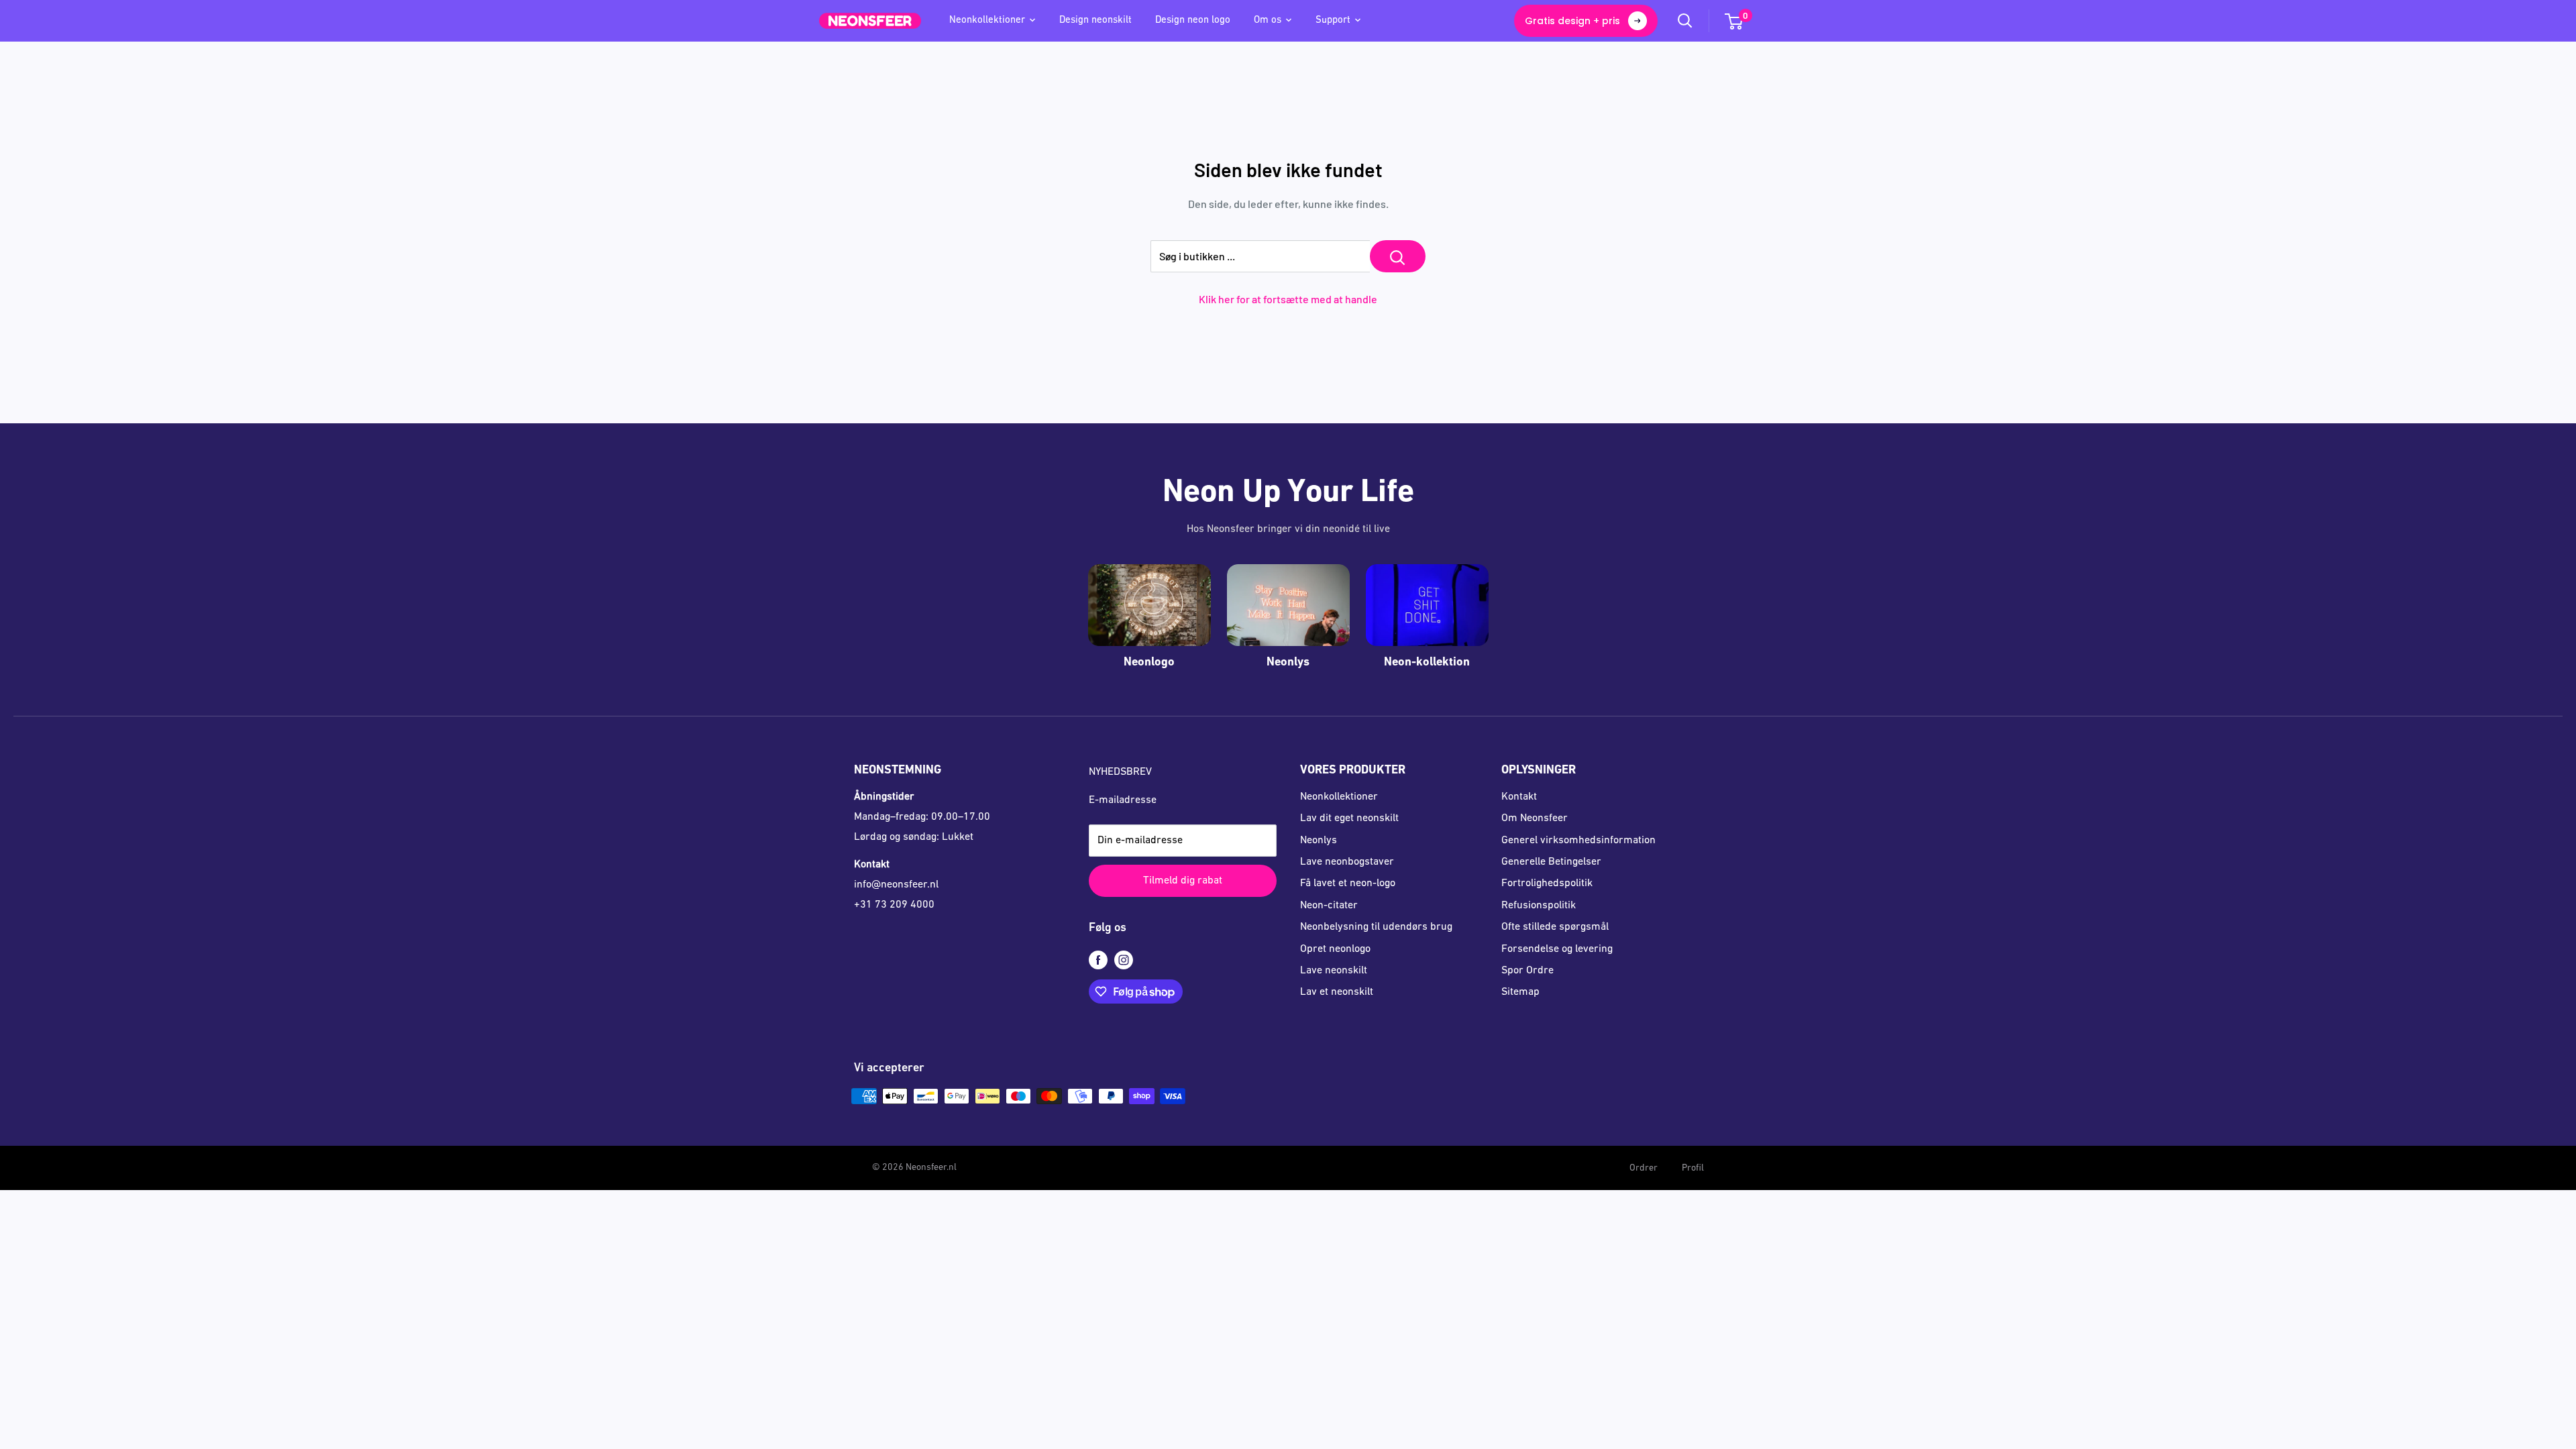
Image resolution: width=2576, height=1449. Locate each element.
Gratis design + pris (1572, 21)
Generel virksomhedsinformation (1578, 841)
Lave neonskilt (1334, 971)
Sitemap (1520, 992)
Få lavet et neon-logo (1348, 883)
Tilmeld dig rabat (1183, 881)
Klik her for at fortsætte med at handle (1288, 299)
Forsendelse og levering (1557, 949)
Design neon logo (1193, 20)
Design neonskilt (1095, 20)
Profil (1693, 1168)
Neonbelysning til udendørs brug (1376, 927)
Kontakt (1519, 797)
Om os (1268, 20)
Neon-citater (1329, 906)
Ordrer (1644, 1168)
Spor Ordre (1527, 971)
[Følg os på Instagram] (1124, 961)
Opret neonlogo (1335, 949)
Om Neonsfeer (1535, 818)
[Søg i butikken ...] (1398, 256)
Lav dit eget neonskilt (1349, 818)
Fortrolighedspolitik (1547, 883)
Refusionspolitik (1539, 906)
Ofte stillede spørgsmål (1555, 927)
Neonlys (1319, 841)
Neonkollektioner (987, 20)
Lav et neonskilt (1337, 992)
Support (1333, 20)
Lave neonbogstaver (1347, 862)
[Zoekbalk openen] (1685, 21)
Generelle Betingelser (1551, 862)
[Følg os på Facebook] (1098, 961)
